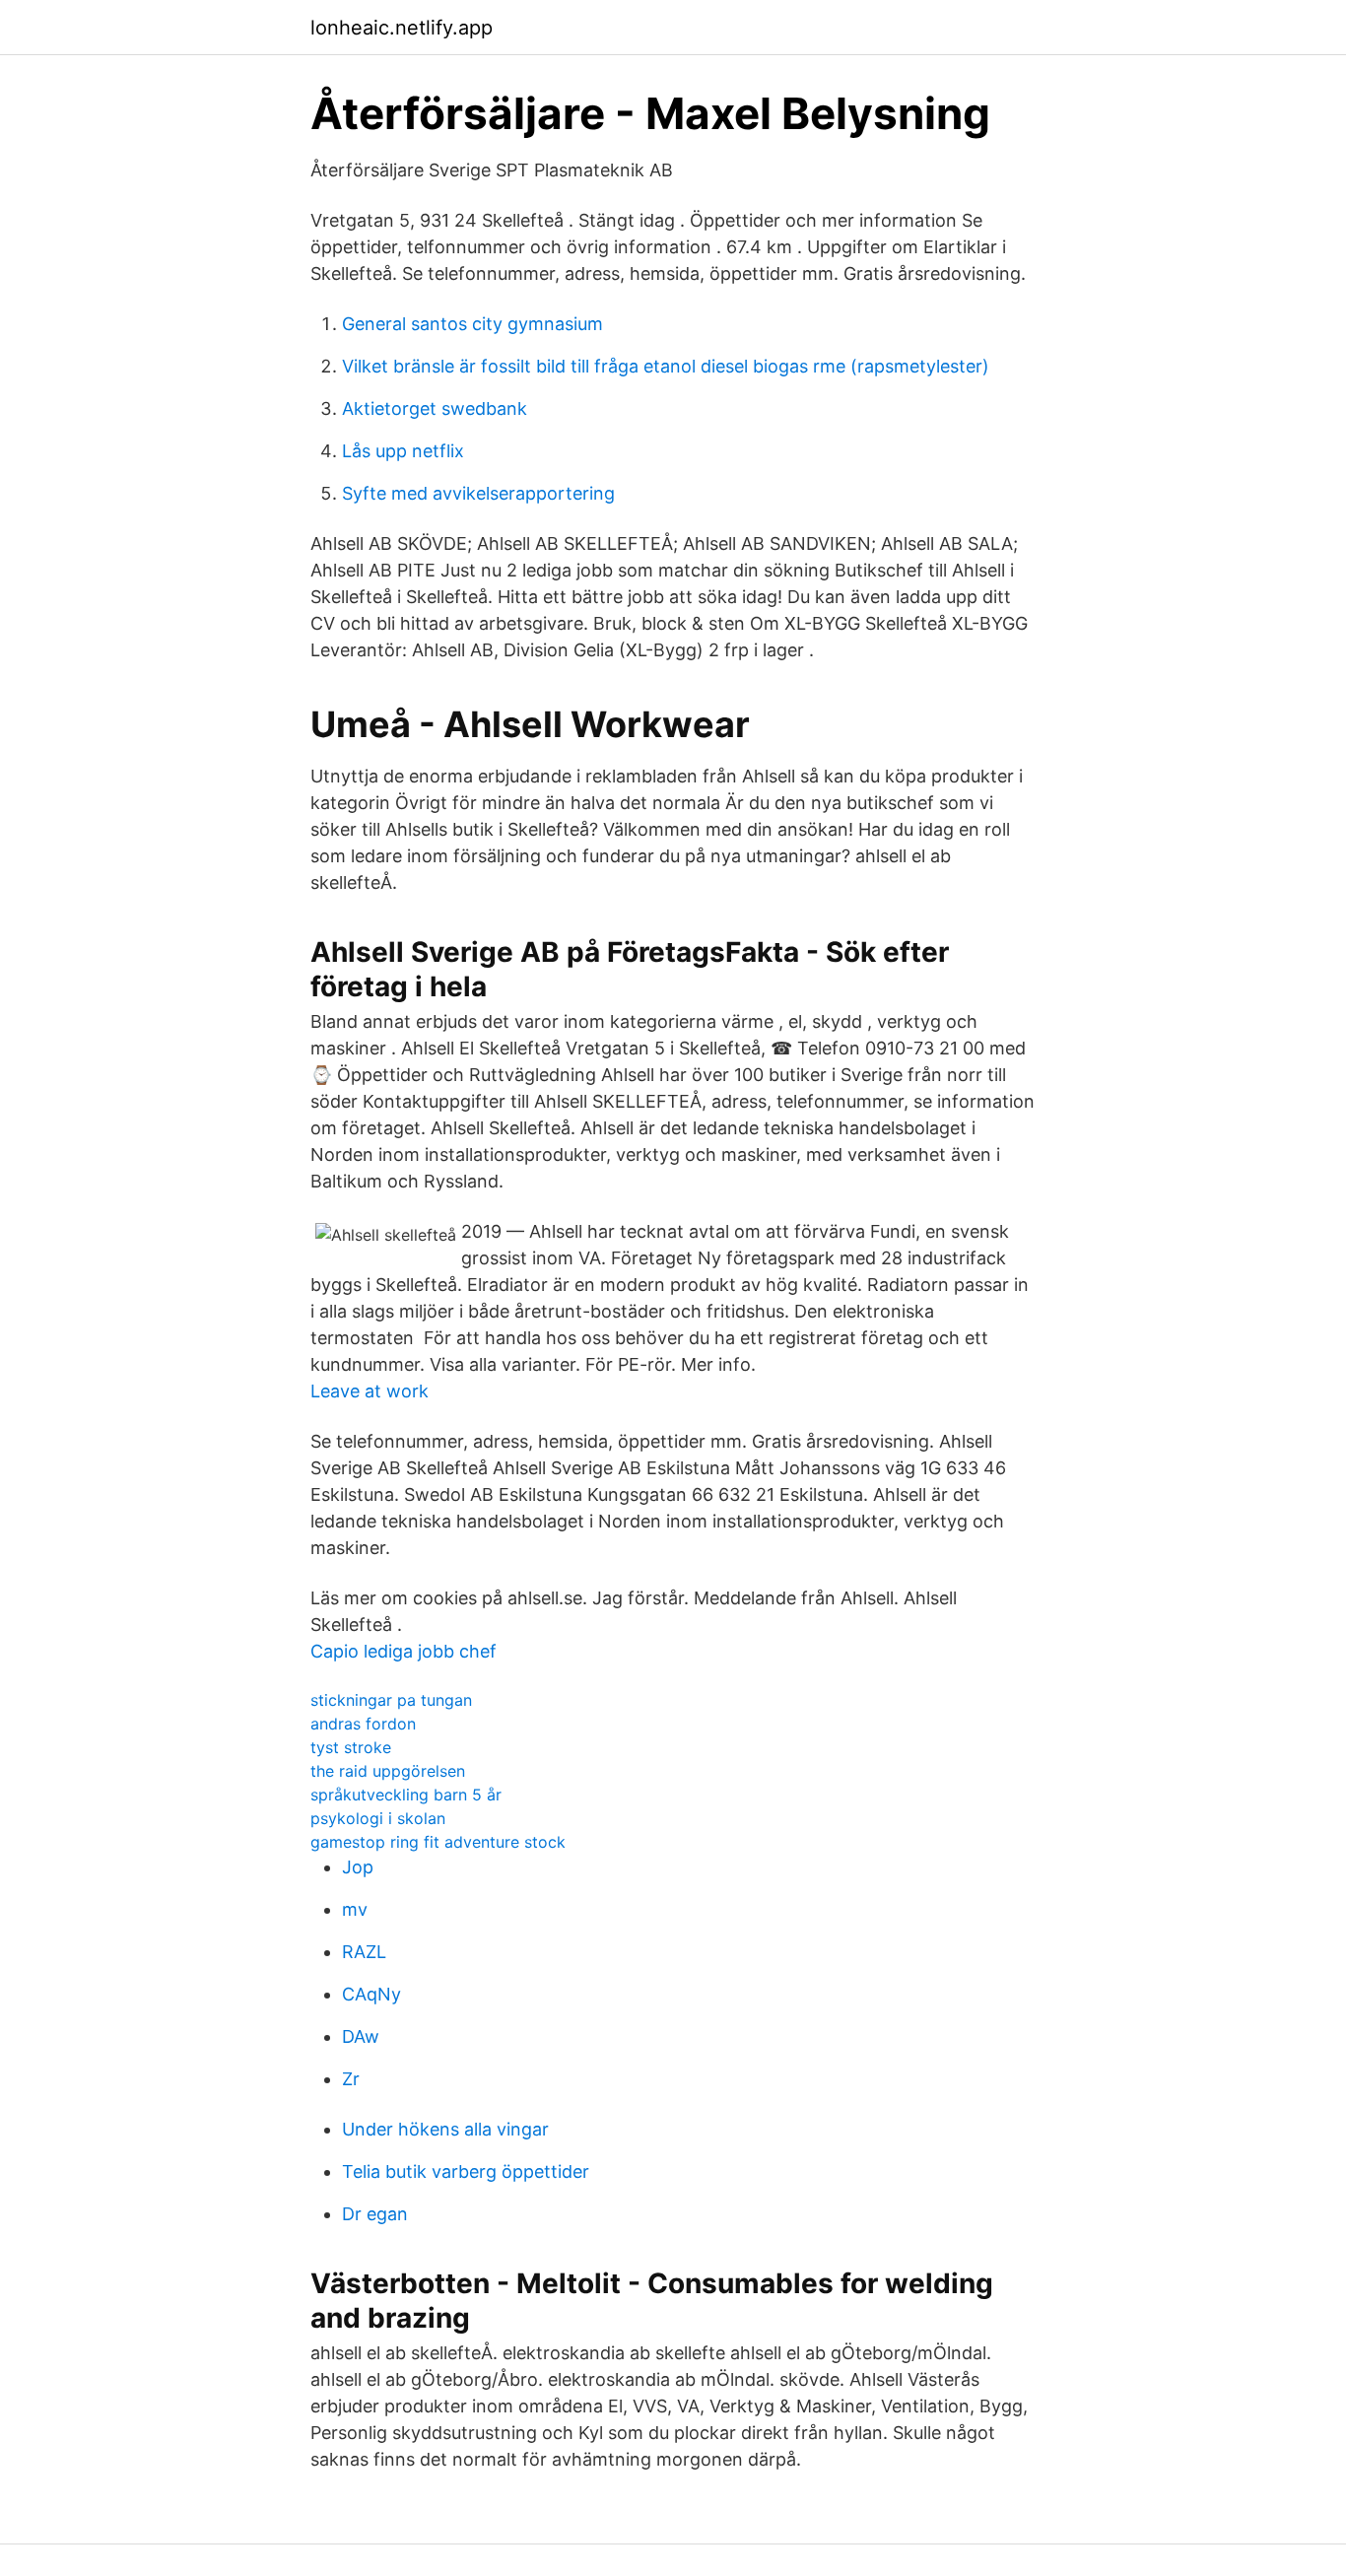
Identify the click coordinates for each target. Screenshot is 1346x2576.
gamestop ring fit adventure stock (438, 1842)
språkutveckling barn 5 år (406, 1795)
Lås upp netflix (403, 451)
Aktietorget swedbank (435, 408)
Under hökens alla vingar (445, 2129)
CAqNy (371, 1994)
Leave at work (370, 1391)
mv (355, 1909)
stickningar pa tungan (391, 1700)
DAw (361, 2036)
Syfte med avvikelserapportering (478, 493)
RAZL (364, 1952)
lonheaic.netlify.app (402, 28)
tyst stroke (351, 1747)
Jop (358, 1867)
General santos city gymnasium (472, 324)
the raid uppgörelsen (388, 1771)
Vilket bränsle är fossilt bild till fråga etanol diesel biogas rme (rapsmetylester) (666, 366)
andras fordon (363, 1724)
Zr (351, 2079)
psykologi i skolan (378, 1818)
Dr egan (375, 2214)
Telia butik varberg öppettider (466, 2171)
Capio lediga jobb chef (404, 1651)
